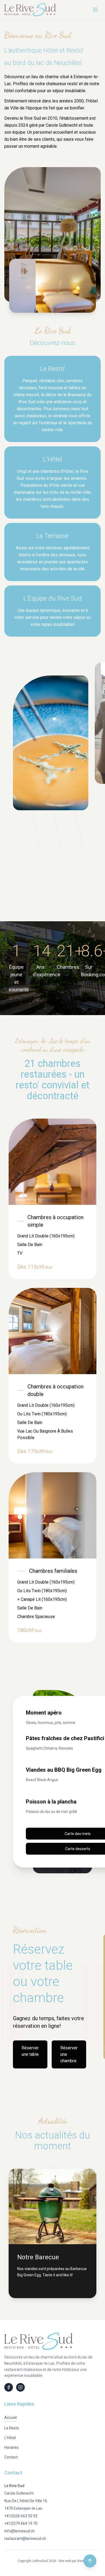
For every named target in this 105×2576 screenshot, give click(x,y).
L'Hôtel (10, 2438)
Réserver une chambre (69, 2054)
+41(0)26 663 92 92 (21, 2516)
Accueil (10, 2418)
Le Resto (12, 2428)
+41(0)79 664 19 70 (21, 2523)
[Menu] (95, 10)
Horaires (11, 2447)
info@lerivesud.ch (20, 2531)
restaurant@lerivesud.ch (25, 2539)
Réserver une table (30, 2051)
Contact (11, 2457)
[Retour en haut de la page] (90, 2561)
